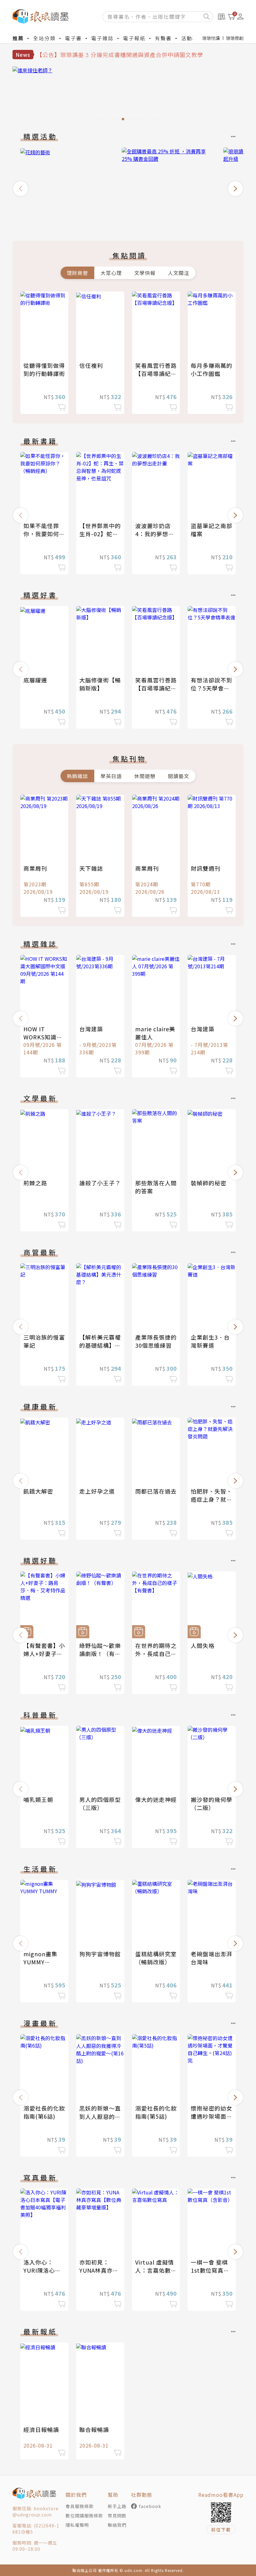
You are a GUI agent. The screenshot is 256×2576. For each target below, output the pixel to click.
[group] (128, 95)
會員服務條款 (80, 2506)
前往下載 (221, 2530)
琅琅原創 (235, 38)
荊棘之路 (35, 1183)
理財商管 (77, 273)
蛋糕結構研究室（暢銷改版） (156, 1958)
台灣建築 (91, 1029)
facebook (150, 2506)
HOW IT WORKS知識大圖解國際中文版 (44, 1037)
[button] (21, 189)
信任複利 (91, 365)
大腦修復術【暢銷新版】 (100, 684)
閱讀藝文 (179, 776)
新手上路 (117, 2506)
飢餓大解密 (38, 1491)
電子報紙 (134, 38)
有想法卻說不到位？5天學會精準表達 (212, 688)
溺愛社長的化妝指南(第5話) (156, 2112)
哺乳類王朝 (38, 1799)
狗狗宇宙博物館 (100, 1954)
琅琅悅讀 (211, 38)
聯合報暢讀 (94, 2429)
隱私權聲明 (77, 2525)
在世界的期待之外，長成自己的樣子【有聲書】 (156, 1654)
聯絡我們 (117, 2525)
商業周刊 (35, 868)
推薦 (18, 38)
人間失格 (203, 1645)
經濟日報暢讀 (41, 2429)
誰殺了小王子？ (100, 1183)
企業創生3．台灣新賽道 (210, 1341)
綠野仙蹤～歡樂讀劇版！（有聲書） (100, 1654)
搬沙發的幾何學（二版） (212, 1803)
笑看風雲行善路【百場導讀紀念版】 (156, 373)
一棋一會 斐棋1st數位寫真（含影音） (209, 2270)
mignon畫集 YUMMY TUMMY (40, 1962)
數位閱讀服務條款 (84, 2516)
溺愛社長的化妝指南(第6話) (44, 2112)
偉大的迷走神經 (156, 1799)
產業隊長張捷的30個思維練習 (156, 1341)
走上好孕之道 (97, 1491)
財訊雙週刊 (206, 868)
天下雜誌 (91, 868)
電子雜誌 (102, 38)
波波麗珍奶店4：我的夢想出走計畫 (155, 534)
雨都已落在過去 (156, 1491)
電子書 (73, 38)
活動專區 (192, 38)
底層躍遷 (35, 680)
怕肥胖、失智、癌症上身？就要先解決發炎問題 (212, 1499)
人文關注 (179, 273)
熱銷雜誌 (77, 776)
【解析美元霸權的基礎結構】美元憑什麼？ (100, 1345)
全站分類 (44, 38)
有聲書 (163, 38)
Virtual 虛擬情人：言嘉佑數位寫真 (156, 2270)
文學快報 (145, 273)
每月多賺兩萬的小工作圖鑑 (212, 369)
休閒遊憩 (145, 776)
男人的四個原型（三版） (100, 1803)
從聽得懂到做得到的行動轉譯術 (44, 369)
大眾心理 (111, 273)
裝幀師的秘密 (209, 1183)
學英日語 (111, 776)
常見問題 (117, 2516)
